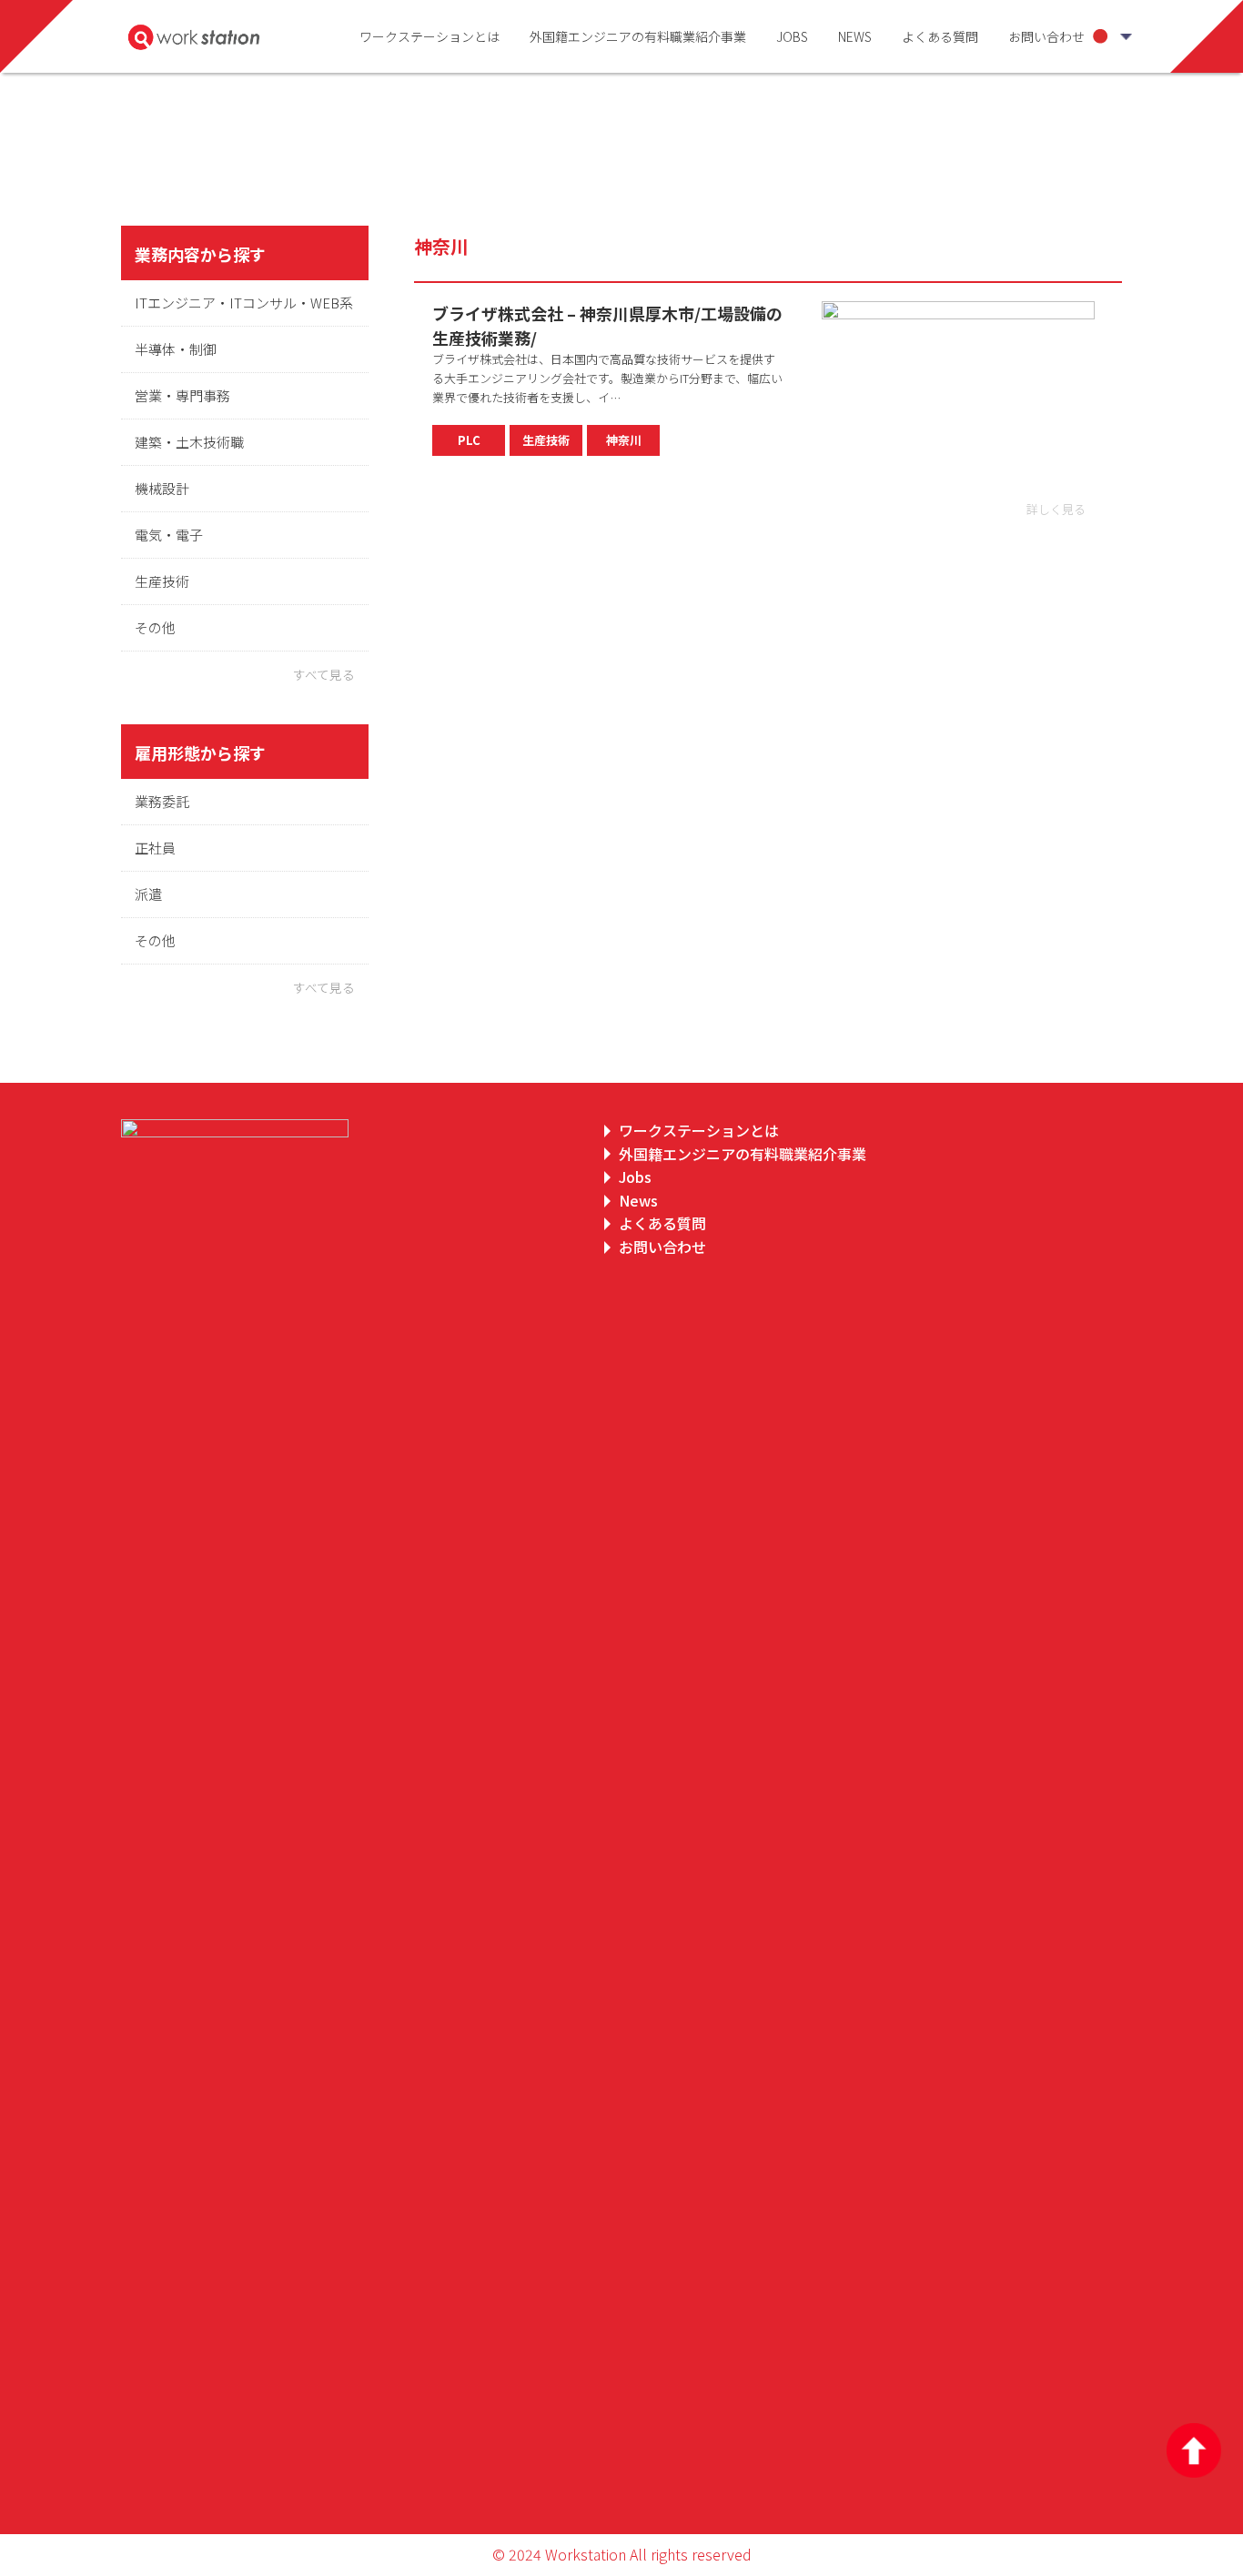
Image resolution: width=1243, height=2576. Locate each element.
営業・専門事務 (182, 395)
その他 (155, 627)
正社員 (155, 848)
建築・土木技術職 (189, 442)
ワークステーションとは (429, 36)
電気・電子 (169, 535)
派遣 (148, 894)
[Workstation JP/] (198, 36)
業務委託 (162, 801)
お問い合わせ (1046, 36)
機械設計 (162, 488)
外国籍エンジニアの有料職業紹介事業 (638, 36)
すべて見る (324, 674)
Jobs (792, 36)
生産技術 (162, 581)
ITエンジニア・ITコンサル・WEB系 (244, 303)
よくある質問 (940, 36)
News (855, 36)
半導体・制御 (176, 349)
